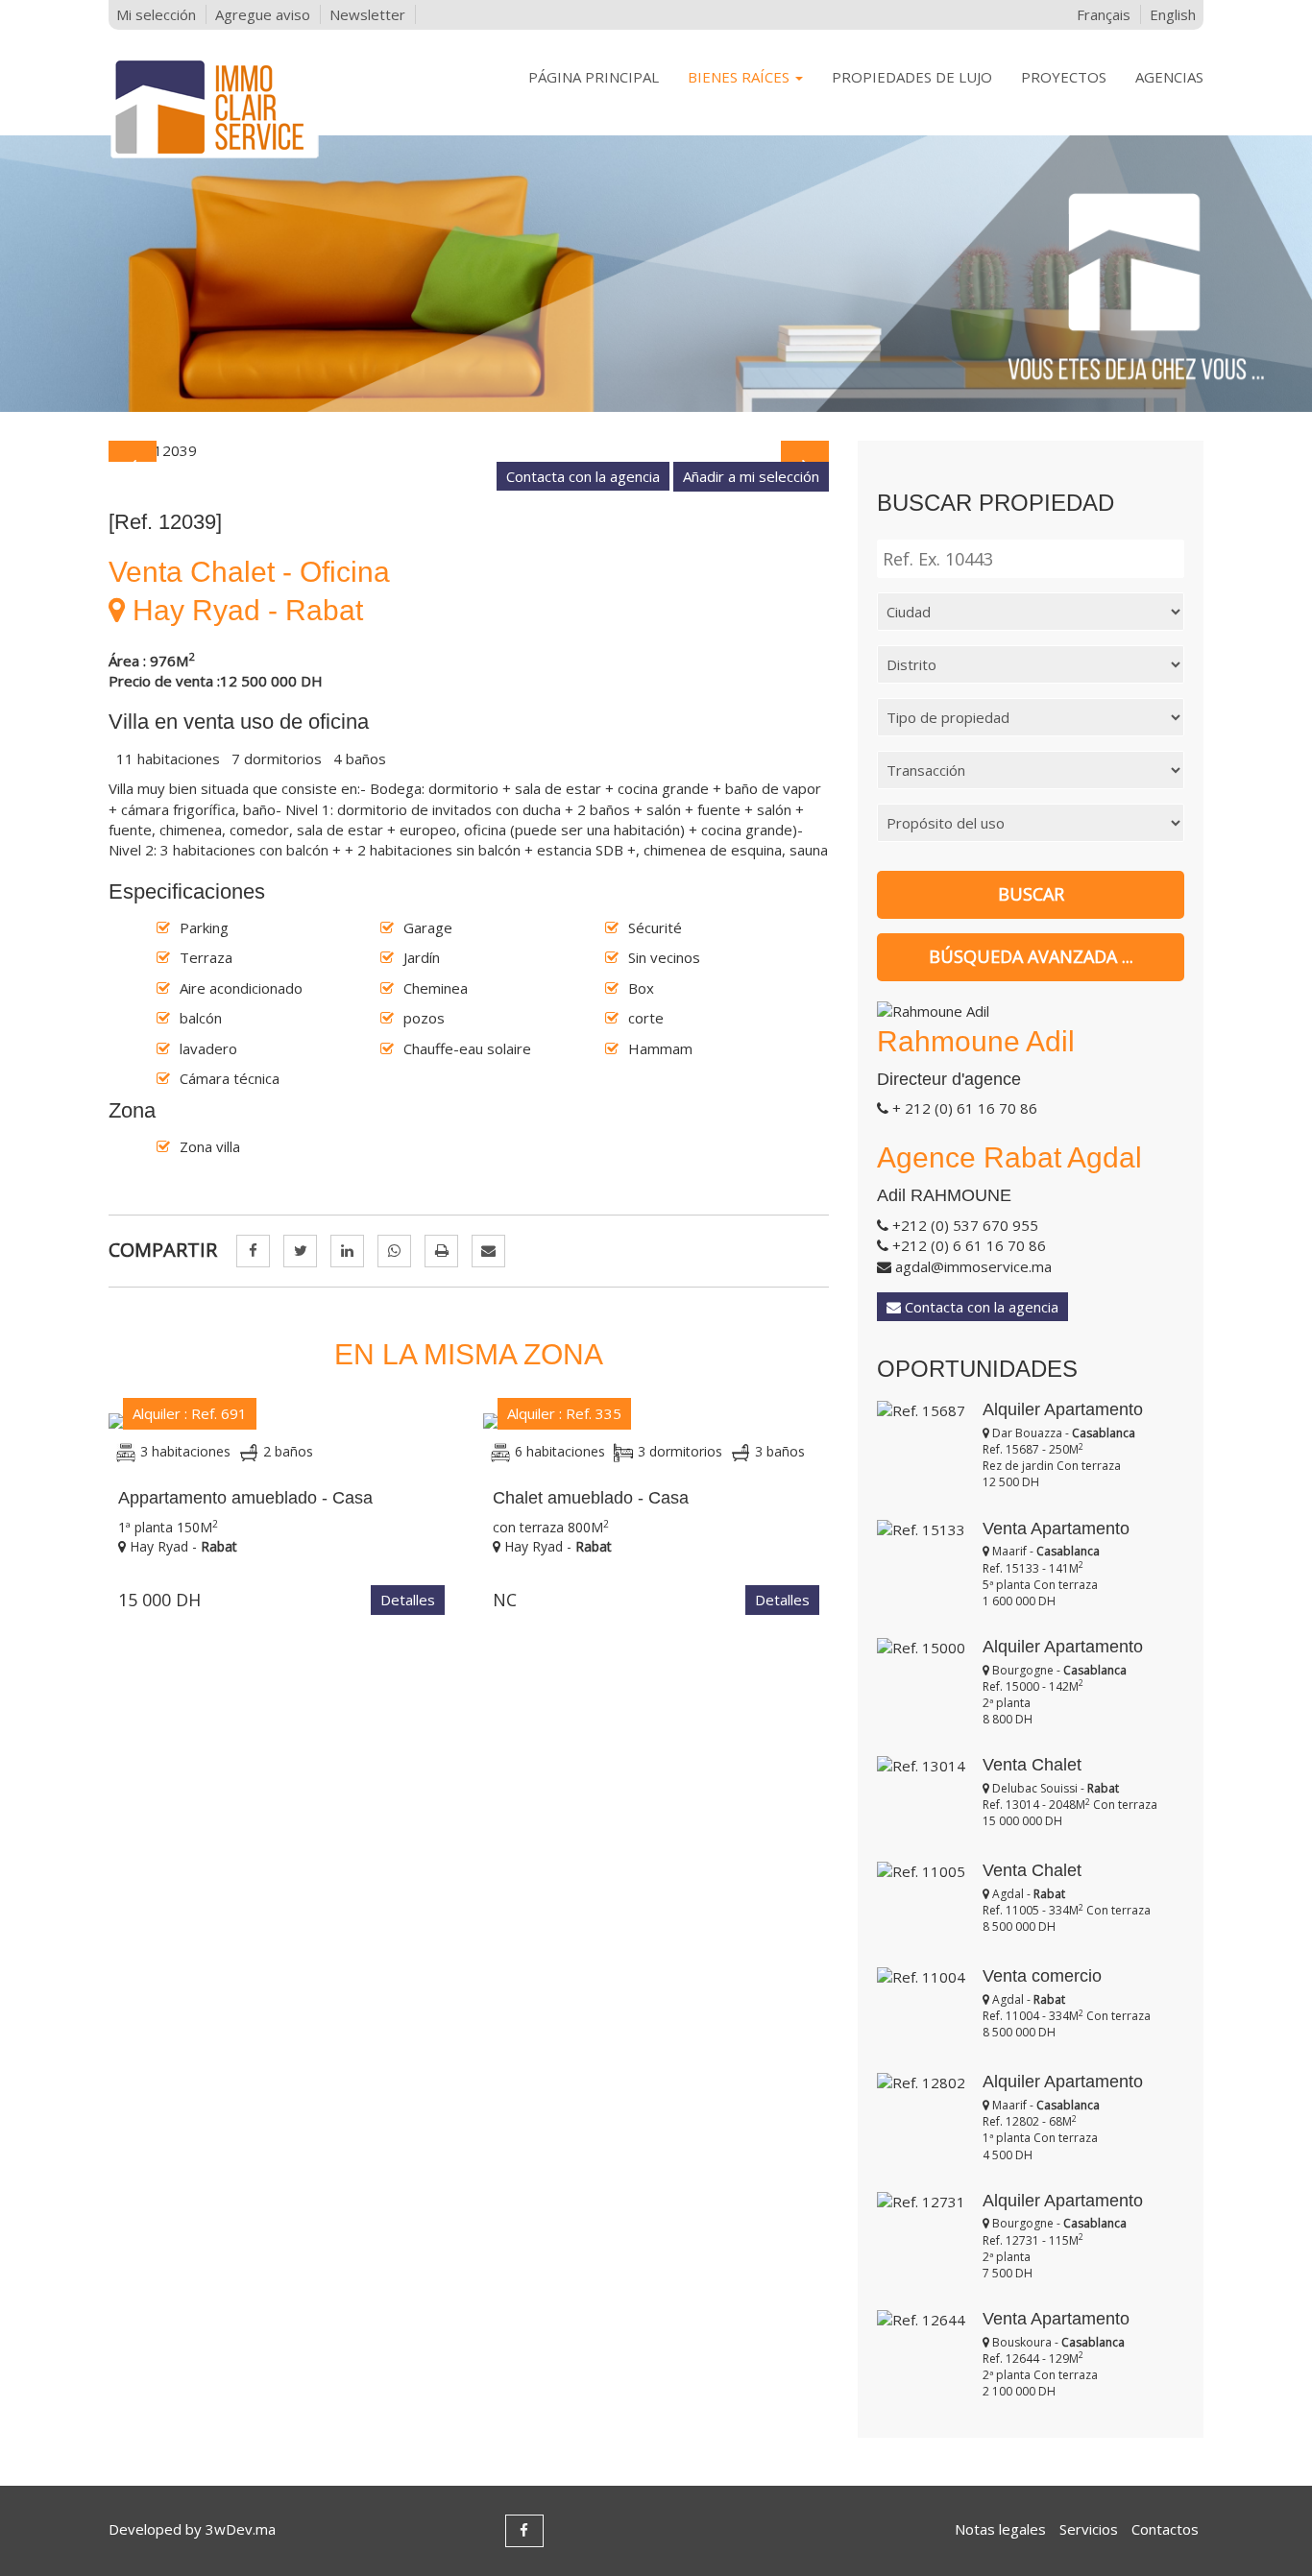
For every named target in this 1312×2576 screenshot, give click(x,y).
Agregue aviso (263, 14)
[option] (469, 451)
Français (1104, 14)
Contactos (1165, 2529)
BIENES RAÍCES (741, 77)
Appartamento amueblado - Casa (245, 1498)
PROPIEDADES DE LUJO (912, 77)
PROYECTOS (1064, 77)
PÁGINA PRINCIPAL (594, 77)
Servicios (1089, 2529)
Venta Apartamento (1056, 1529)
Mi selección (156, 14)
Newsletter (367, 14)
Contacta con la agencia (583, 476)
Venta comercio (1042, 1976)
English (1173, 14)
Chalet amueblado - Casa (591, 1498)
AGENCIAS (1169, 77)
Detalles (408, 1600)
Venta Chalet (1032, 1765)
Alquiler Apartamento (1063, 1409)
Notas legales (1000, 2529)
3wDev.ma (241, 2529)
